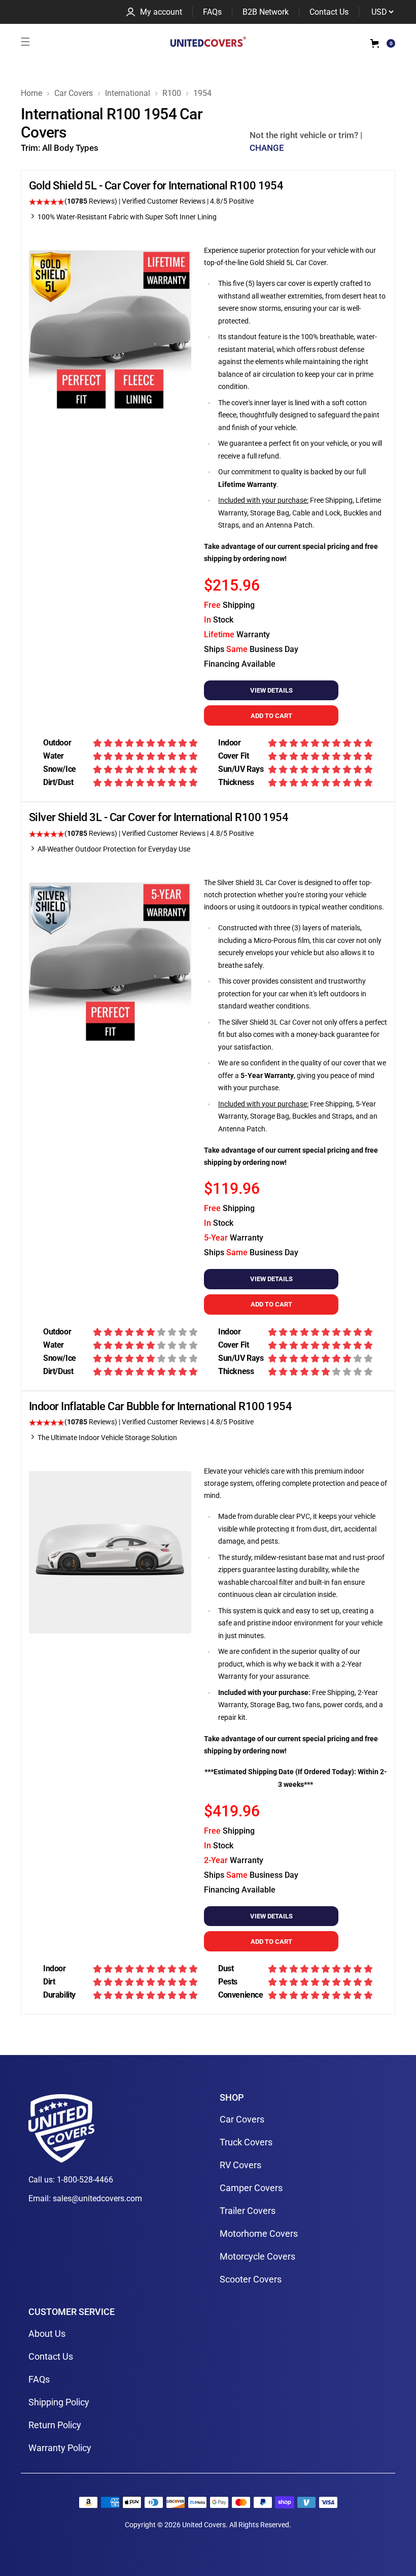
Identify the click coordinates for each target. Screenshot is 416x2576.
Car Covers (74, 93)
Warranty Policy (60, 2448)
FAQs (212, 12)
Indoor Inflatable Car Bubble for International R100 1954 (160, 1406)
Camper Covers (251, 2188)
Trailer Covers (248, 2211)
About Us (47, 2334)
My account (161, 12)
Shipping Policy (59, 2402)
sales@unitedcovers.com (97, 2198)
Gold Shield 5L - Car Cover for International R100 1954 (156, 186)
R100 (172, 93)
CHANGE (267, 148)
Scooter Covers (251, 2279)
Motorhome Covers (259, 2233)
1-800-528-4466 (85, 2180)
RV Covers (240, 2165)
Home (31, 93)
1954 (202, 93)
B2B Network (266, 12)
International (128, 93)
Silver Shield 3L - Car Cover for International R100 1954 (159, 817)
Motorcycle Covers (257, 2256)
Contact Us (329, 12)
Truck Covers (246, 2142)
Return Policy (55, 2425)
